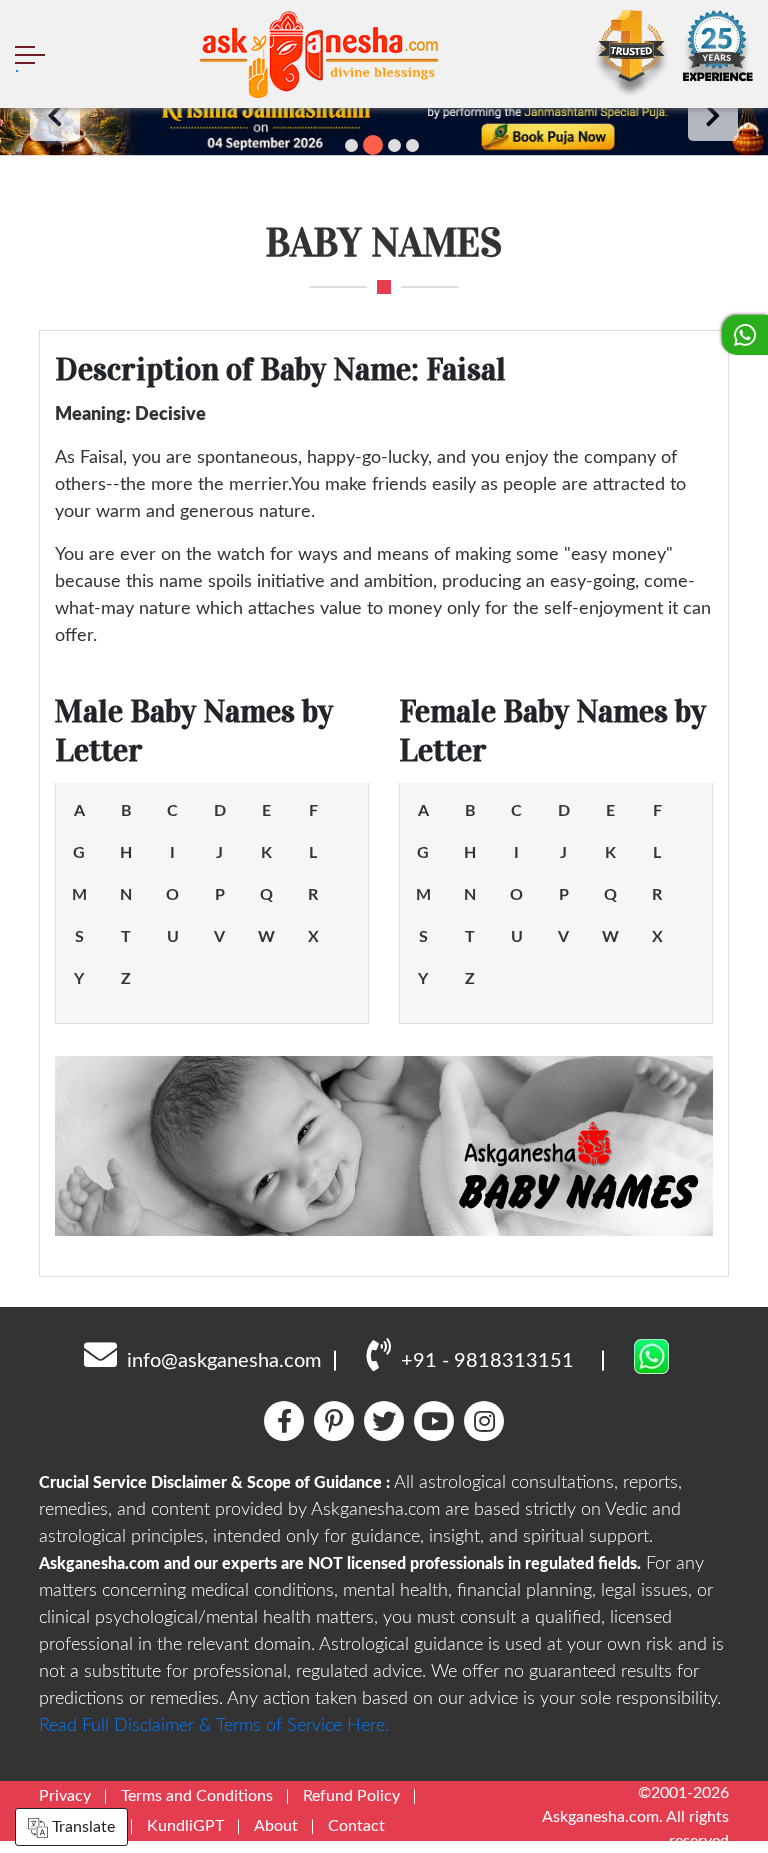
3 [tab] (394, 145)
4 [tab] (412, 145)
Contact (356, 1826)
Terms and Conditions (197, 1796)
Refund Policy (351, 1796)
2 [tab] (373, 145)
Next (713, 116)
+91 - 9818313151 (487, 1361)
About (276, 1826)
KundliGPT (185, 1826)
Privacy (65, 1796)
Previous (55, 116)
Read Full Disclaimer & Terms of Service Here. (214, 1726)
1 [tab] (351, 145)
